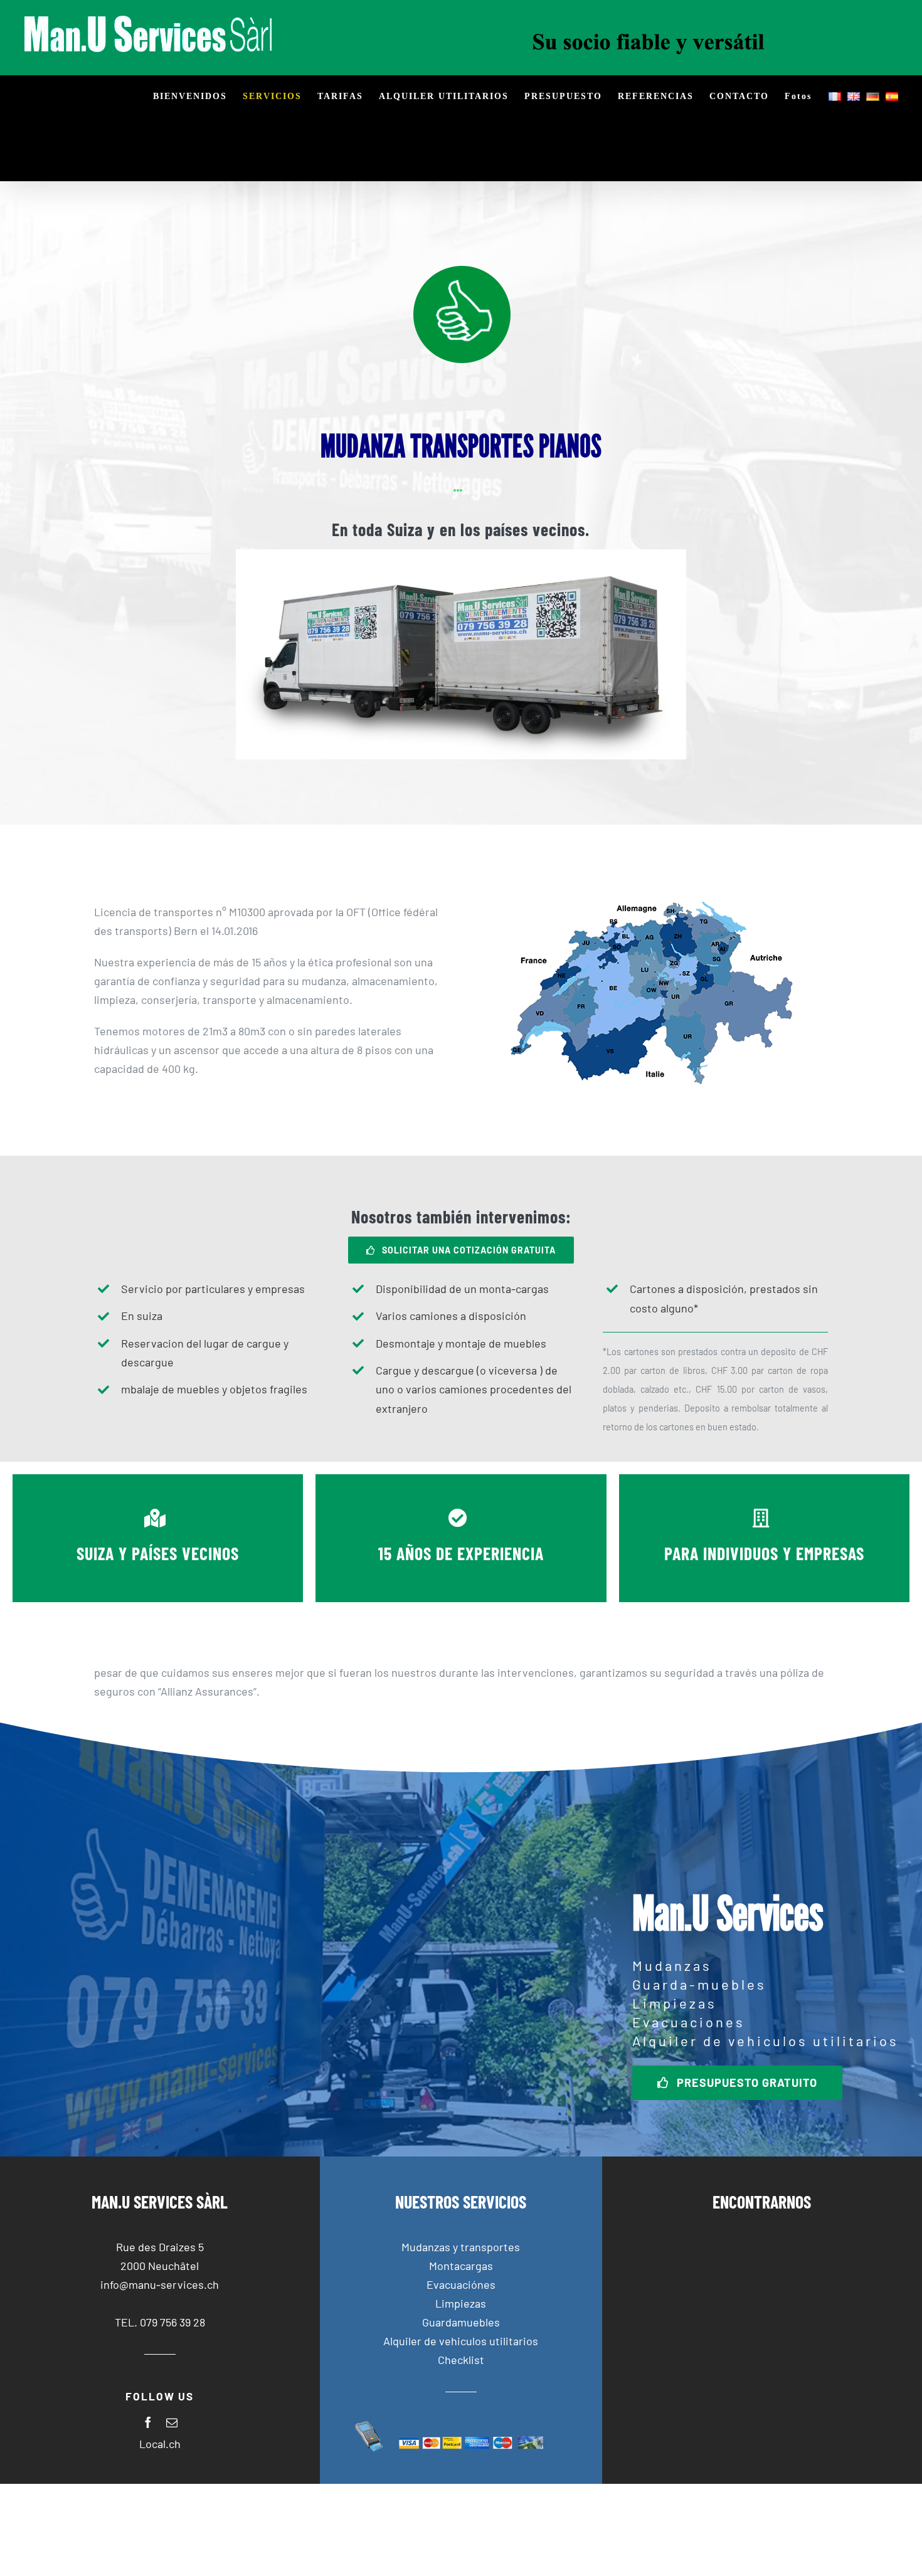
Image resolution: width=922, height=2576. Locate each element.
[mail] (172, 2422)
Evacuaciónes (461, 2284)
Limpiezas (461, 2303)
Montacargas (461, 2266)
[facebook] (148, 2422)
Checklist (461, 2360)
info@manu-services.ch (160, 2284)
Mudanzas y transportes (461, 2247)
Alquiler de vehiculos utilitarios (461, 2341)
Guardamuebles (461, 2322)
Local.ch (160, 2444)
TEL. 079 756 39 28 (160, 2322)
